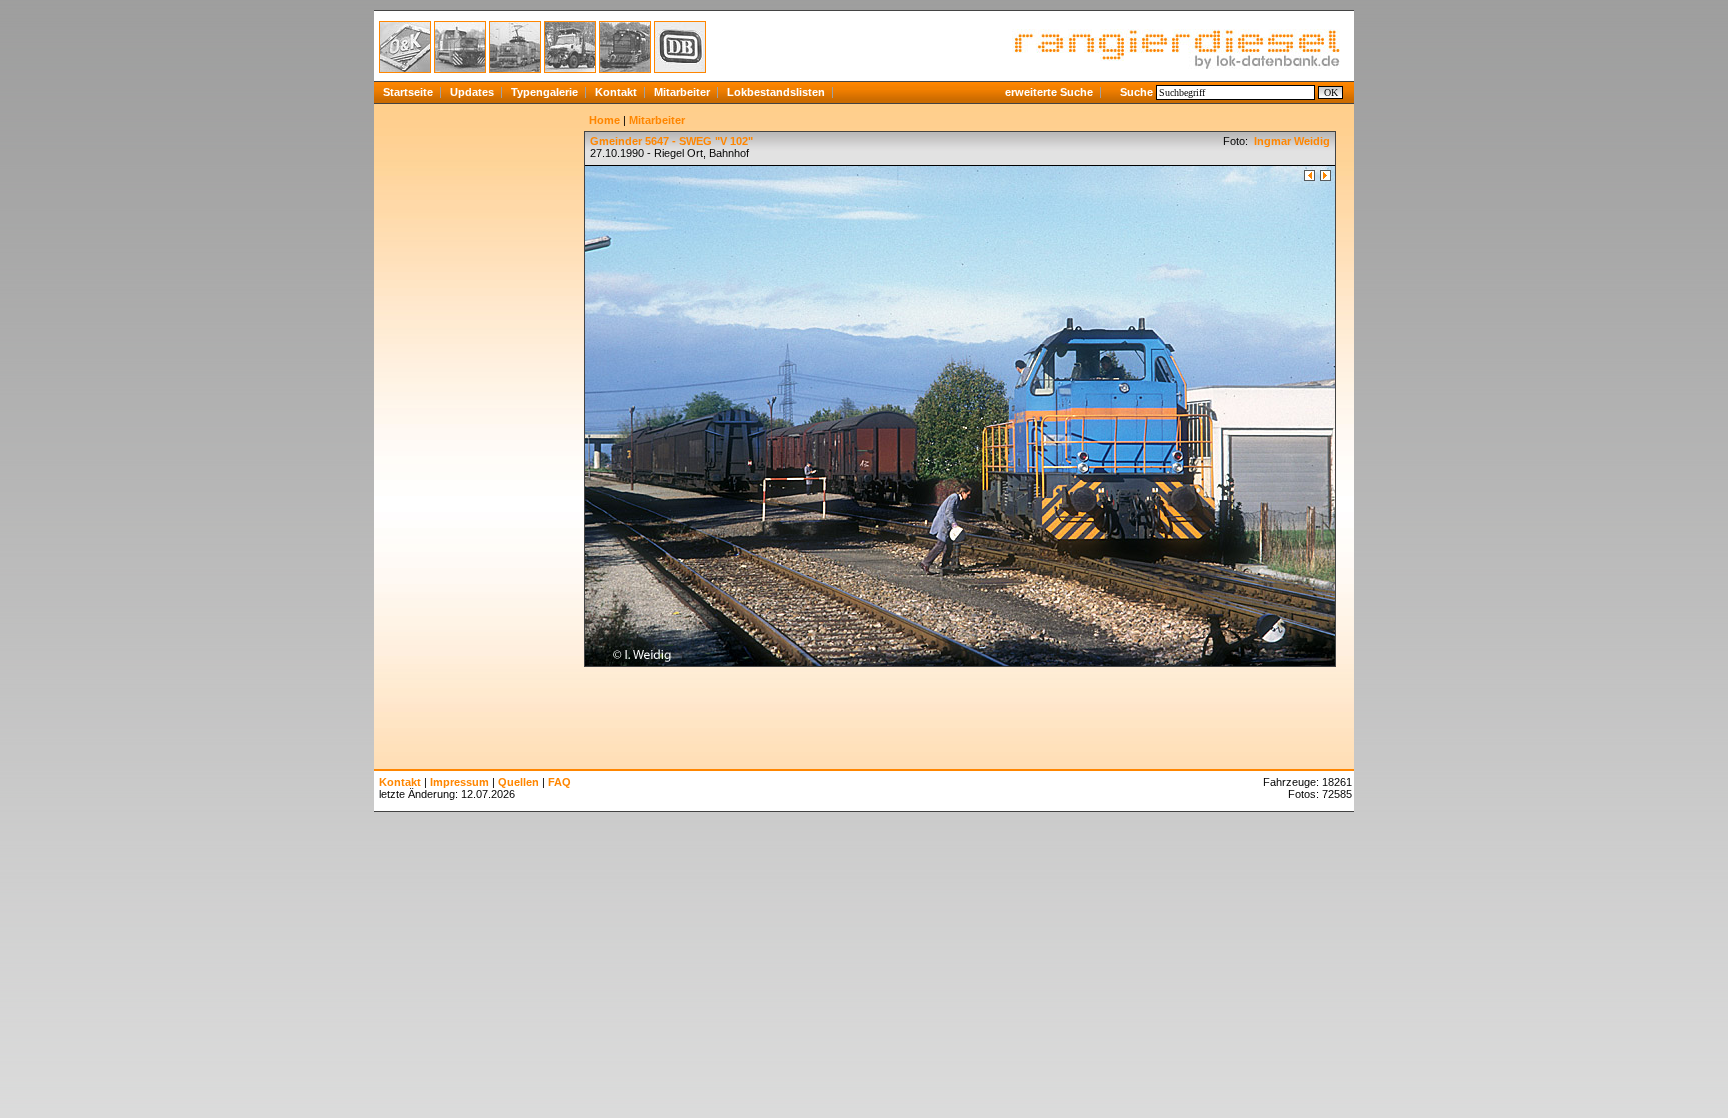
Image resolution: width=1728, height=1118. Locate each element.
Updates (472, 92)
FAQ (559, 782)
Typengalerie (544, 92)
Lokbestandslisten (776, 92)
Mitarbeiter (682, 92)
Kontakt (616, 92)
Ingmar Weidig (1290, 141)
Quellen (518, 782)
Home (604, 120)
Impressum (459, 782)
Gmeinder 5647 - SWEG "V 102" (671, 141)
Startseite (408, 92)
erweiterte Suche (1049, 92)
